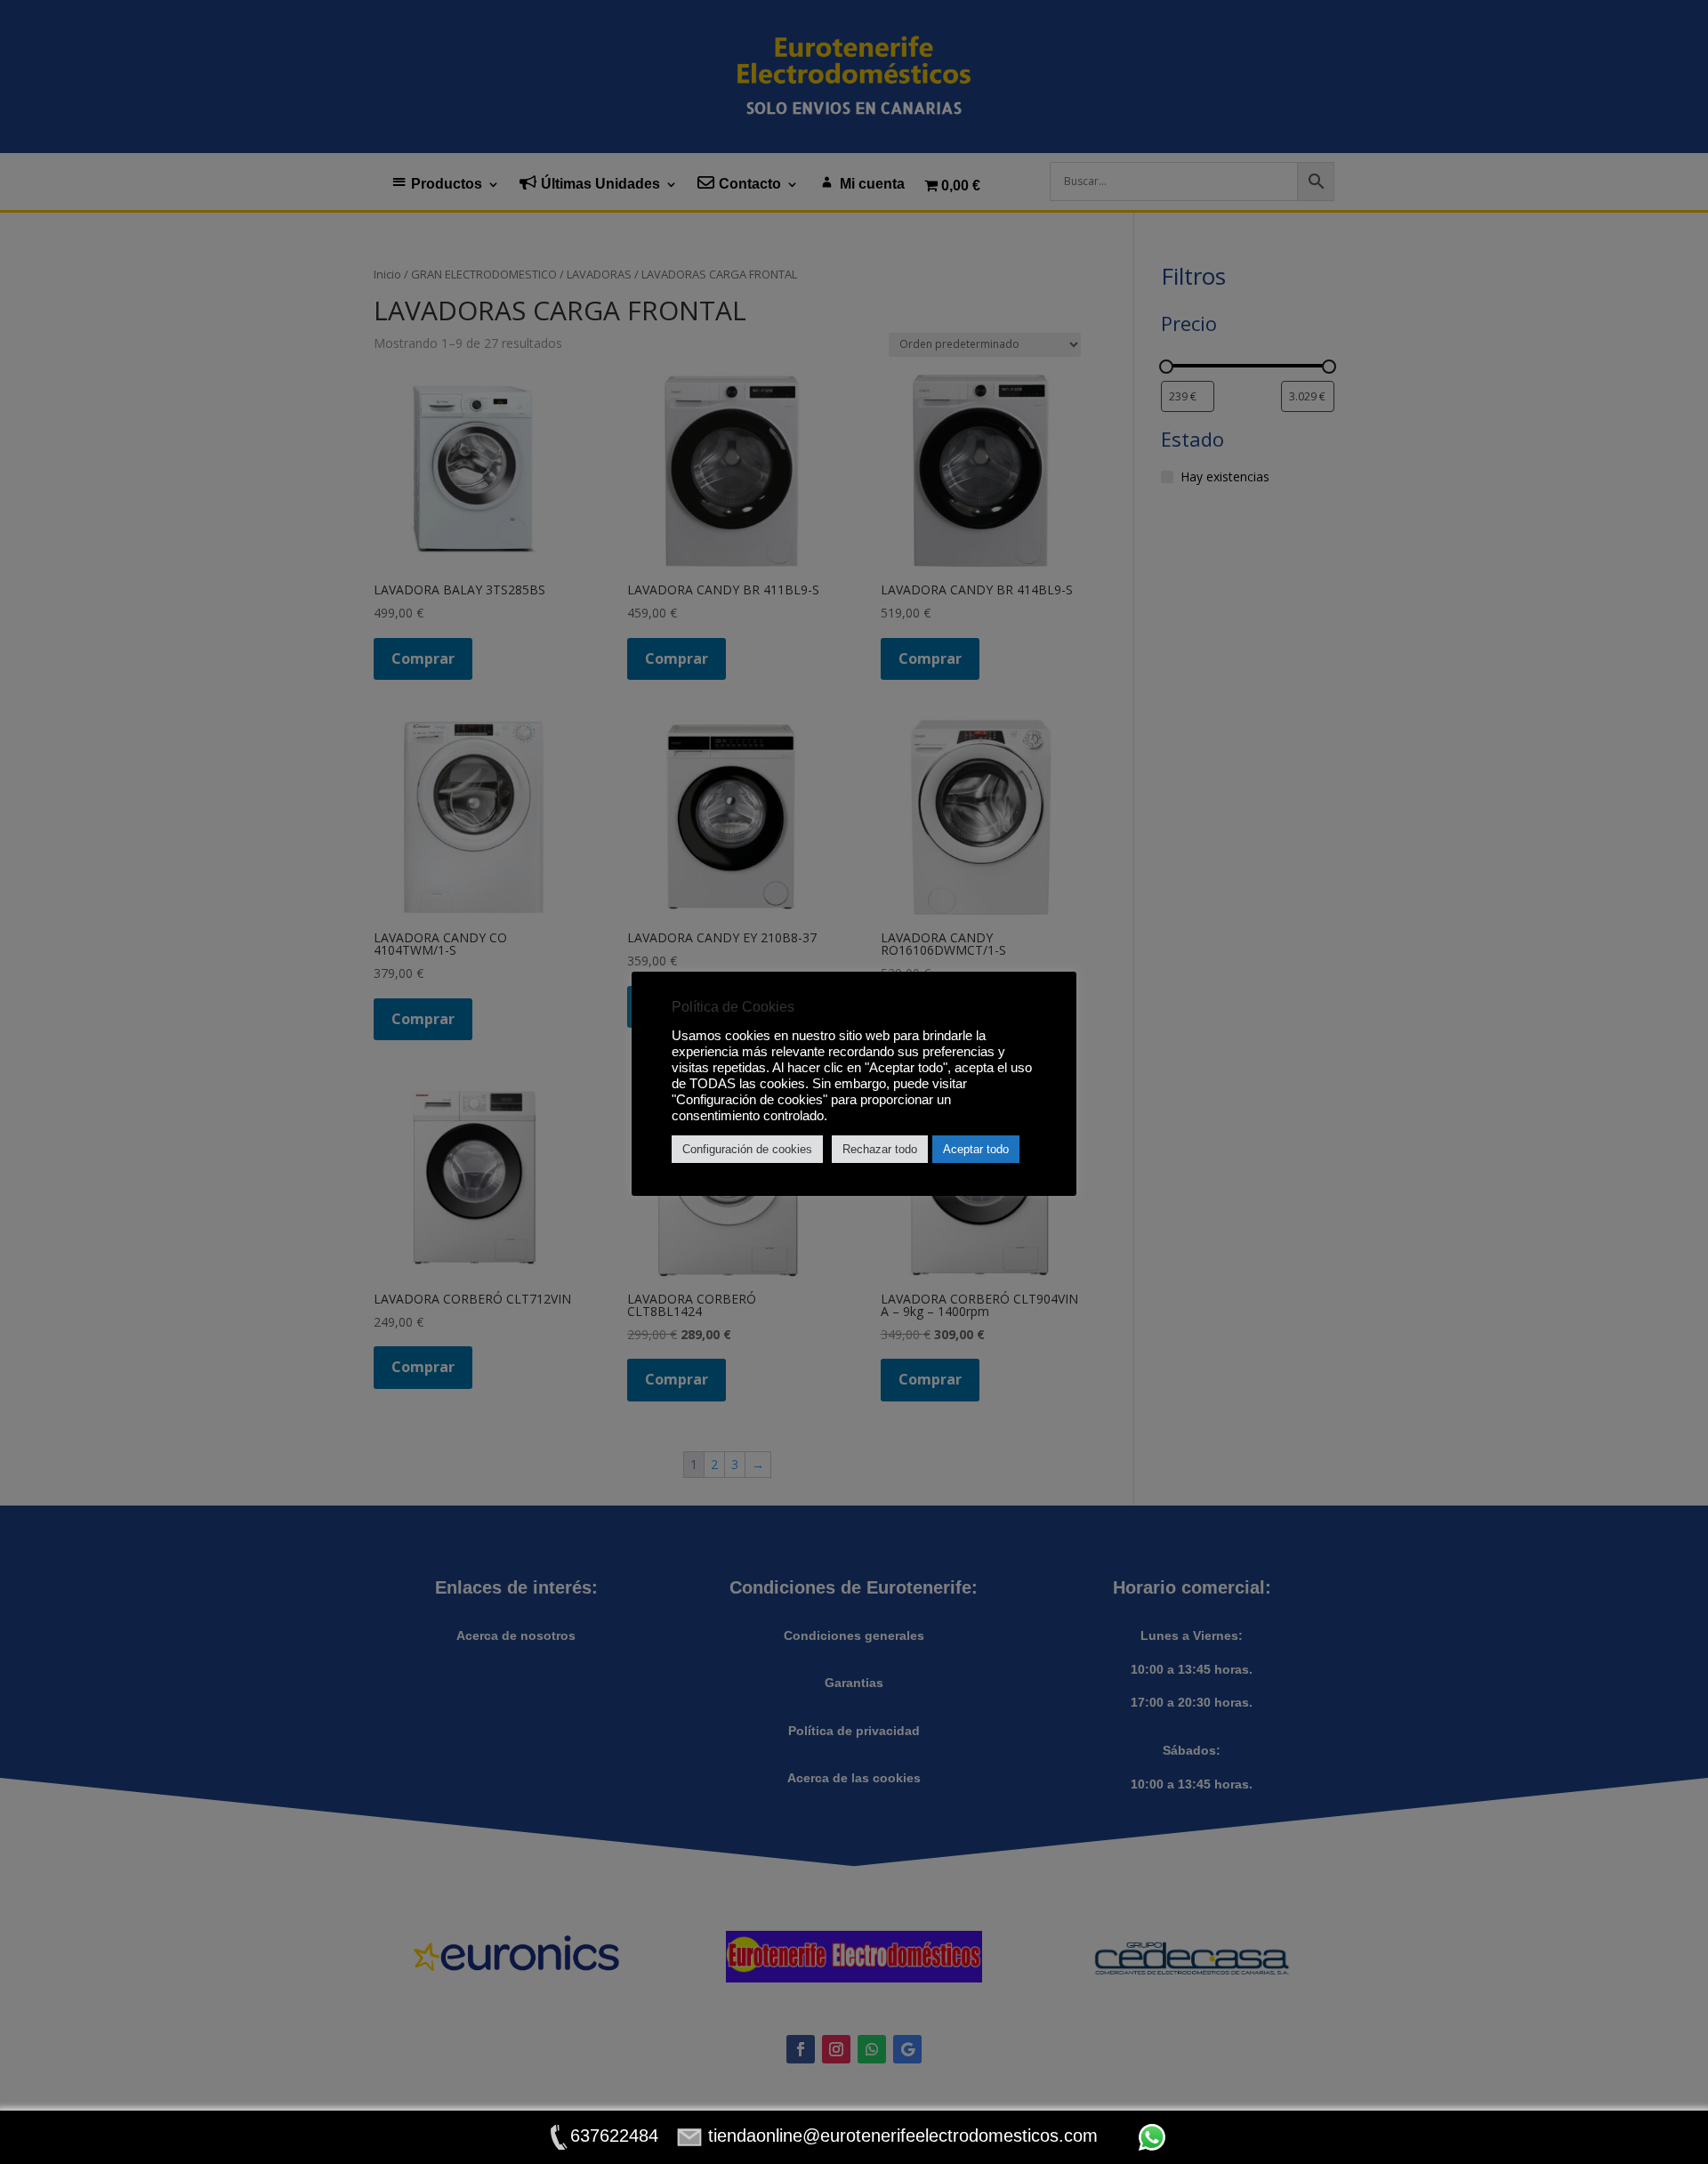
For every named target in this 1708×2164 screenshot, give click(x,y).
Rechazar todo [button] (880, 1149)
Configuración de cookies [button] (747, 1149)
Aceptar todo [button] (976, 1149)
